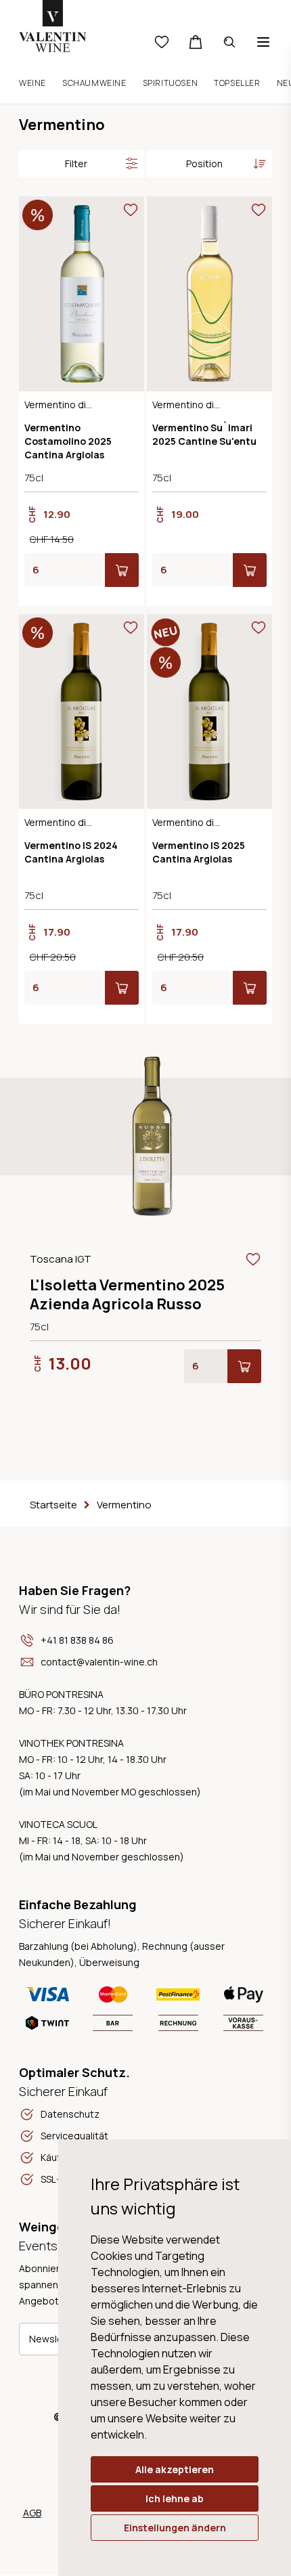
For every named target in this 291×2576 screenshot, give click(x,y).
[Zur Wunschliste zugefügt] (131, 210)
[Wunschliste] (162, 42)
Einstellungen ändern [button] (175, 2528)
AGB (32, 2513)
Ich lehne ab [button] (175, 2498)
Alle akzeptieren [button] (175, 2469)
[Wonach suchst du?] (229, 42)
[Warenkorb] (196, 42)
